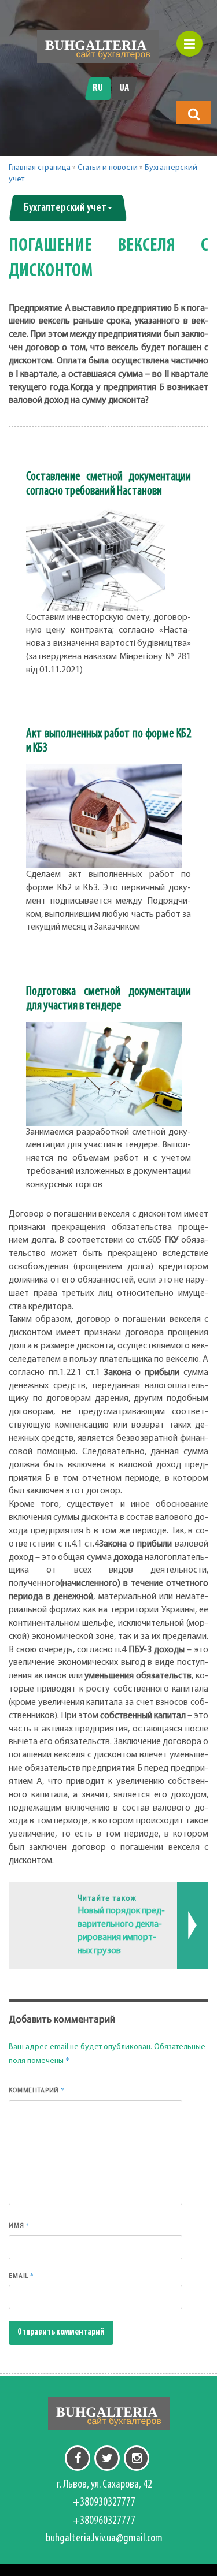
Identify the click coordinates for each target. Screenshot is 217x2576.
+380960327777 (104, 2521)
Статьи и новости (108, 168)
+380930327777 (104, 2503)
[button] (194, 114)
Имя (19, 2225)
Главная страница (40, 168)
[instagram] (137, 2458)
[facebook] (78, 2458)
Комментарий (37, 2090)
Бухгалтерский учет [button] (65, 208)
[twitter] (107, 2458)
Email (21, 2276)
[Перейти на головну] (98, 47)
